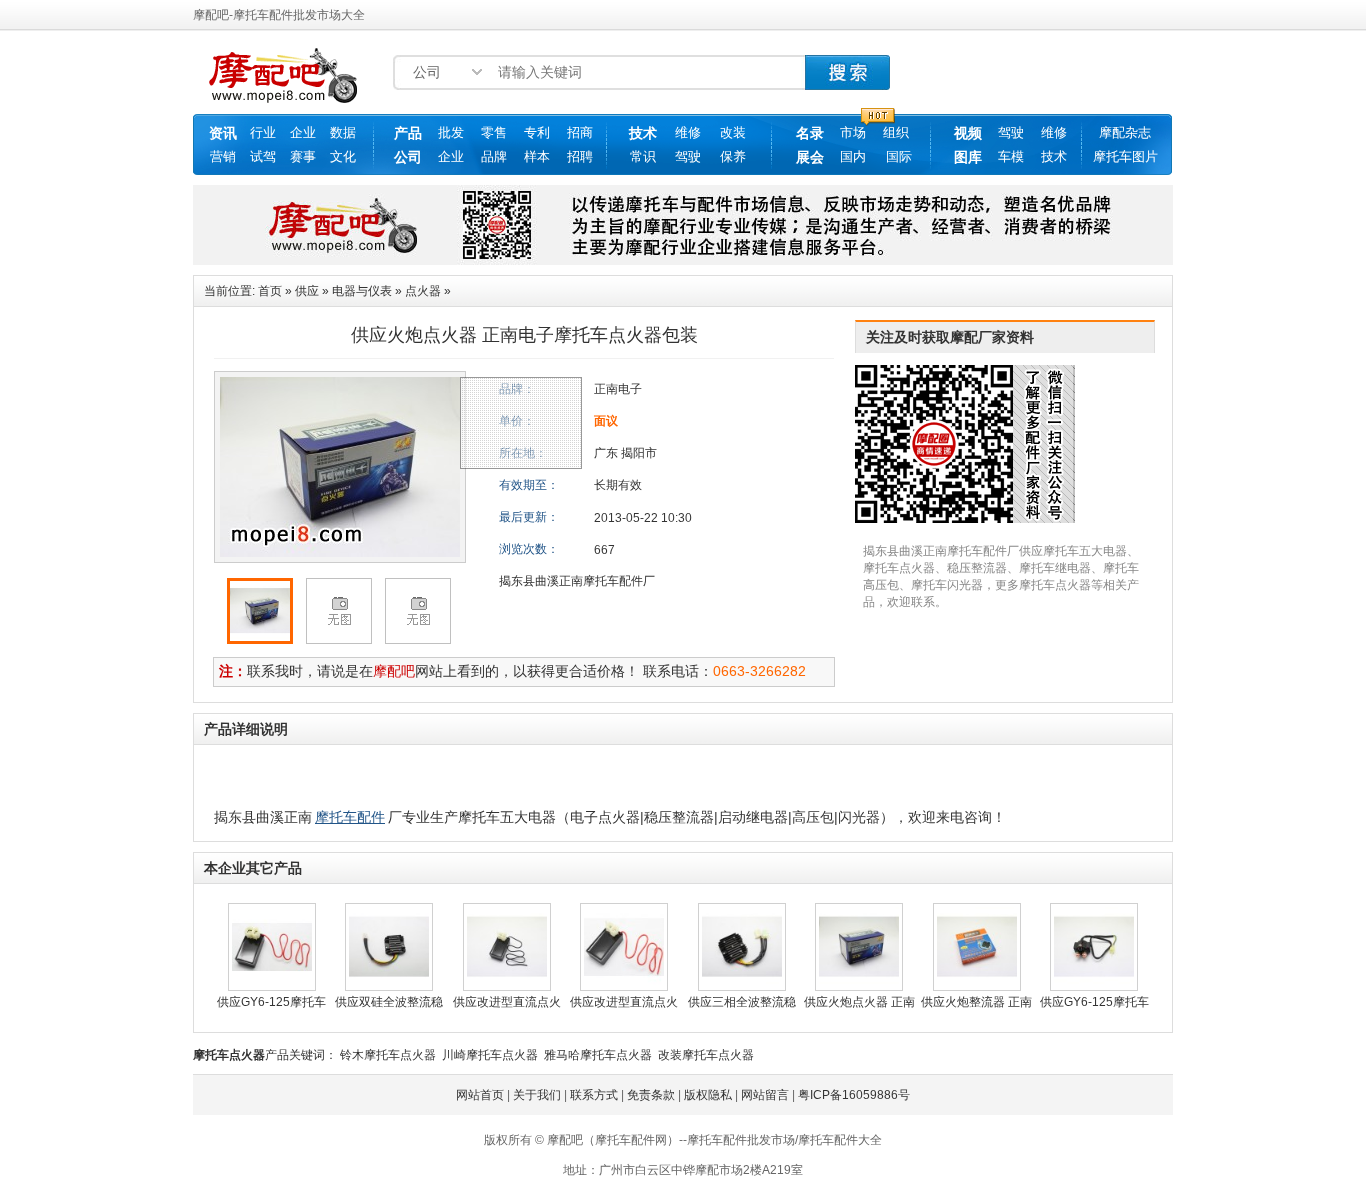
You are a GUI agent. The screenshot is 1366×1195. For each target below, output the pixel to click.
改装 (733, 132)
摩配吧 (394, 671)
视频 (968, 133)
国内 (853, 156)
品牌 (494, 156)
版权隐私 (708, 1095)
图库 (968, 157)
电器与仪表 (362, 291)
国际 (899, 156)
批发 (451, 132)
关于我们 (537, 1095)
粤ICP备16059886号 (854, 1095)
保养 (733, 156)
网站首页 (480, 1095)
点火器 (423, 291)
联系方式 (594, 1095)
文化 (343, 156)
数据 (343, 132)
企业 (303, 132)
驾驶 (688, 156)
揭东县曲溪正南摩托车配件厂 (577, 581)
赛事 (303, 156)
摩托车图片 (1125, 156)
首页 (270, 291)
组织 (896, 132)
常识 (643, 156)
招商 (580, 132)
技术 (643, 133)
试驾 (263, 156)
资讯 (223, 133)
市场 (853, 132)
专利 (537, 132)
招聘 (580, 156)
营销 (223, 156)
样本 (537, 156)
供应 (307, 291)
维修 (688, 132)
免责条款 (651, 1095)
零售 (494, 132)
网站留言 (765, 1095)
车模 (1011, 156)
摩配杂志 (1125, 132)
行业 (263, 132)
